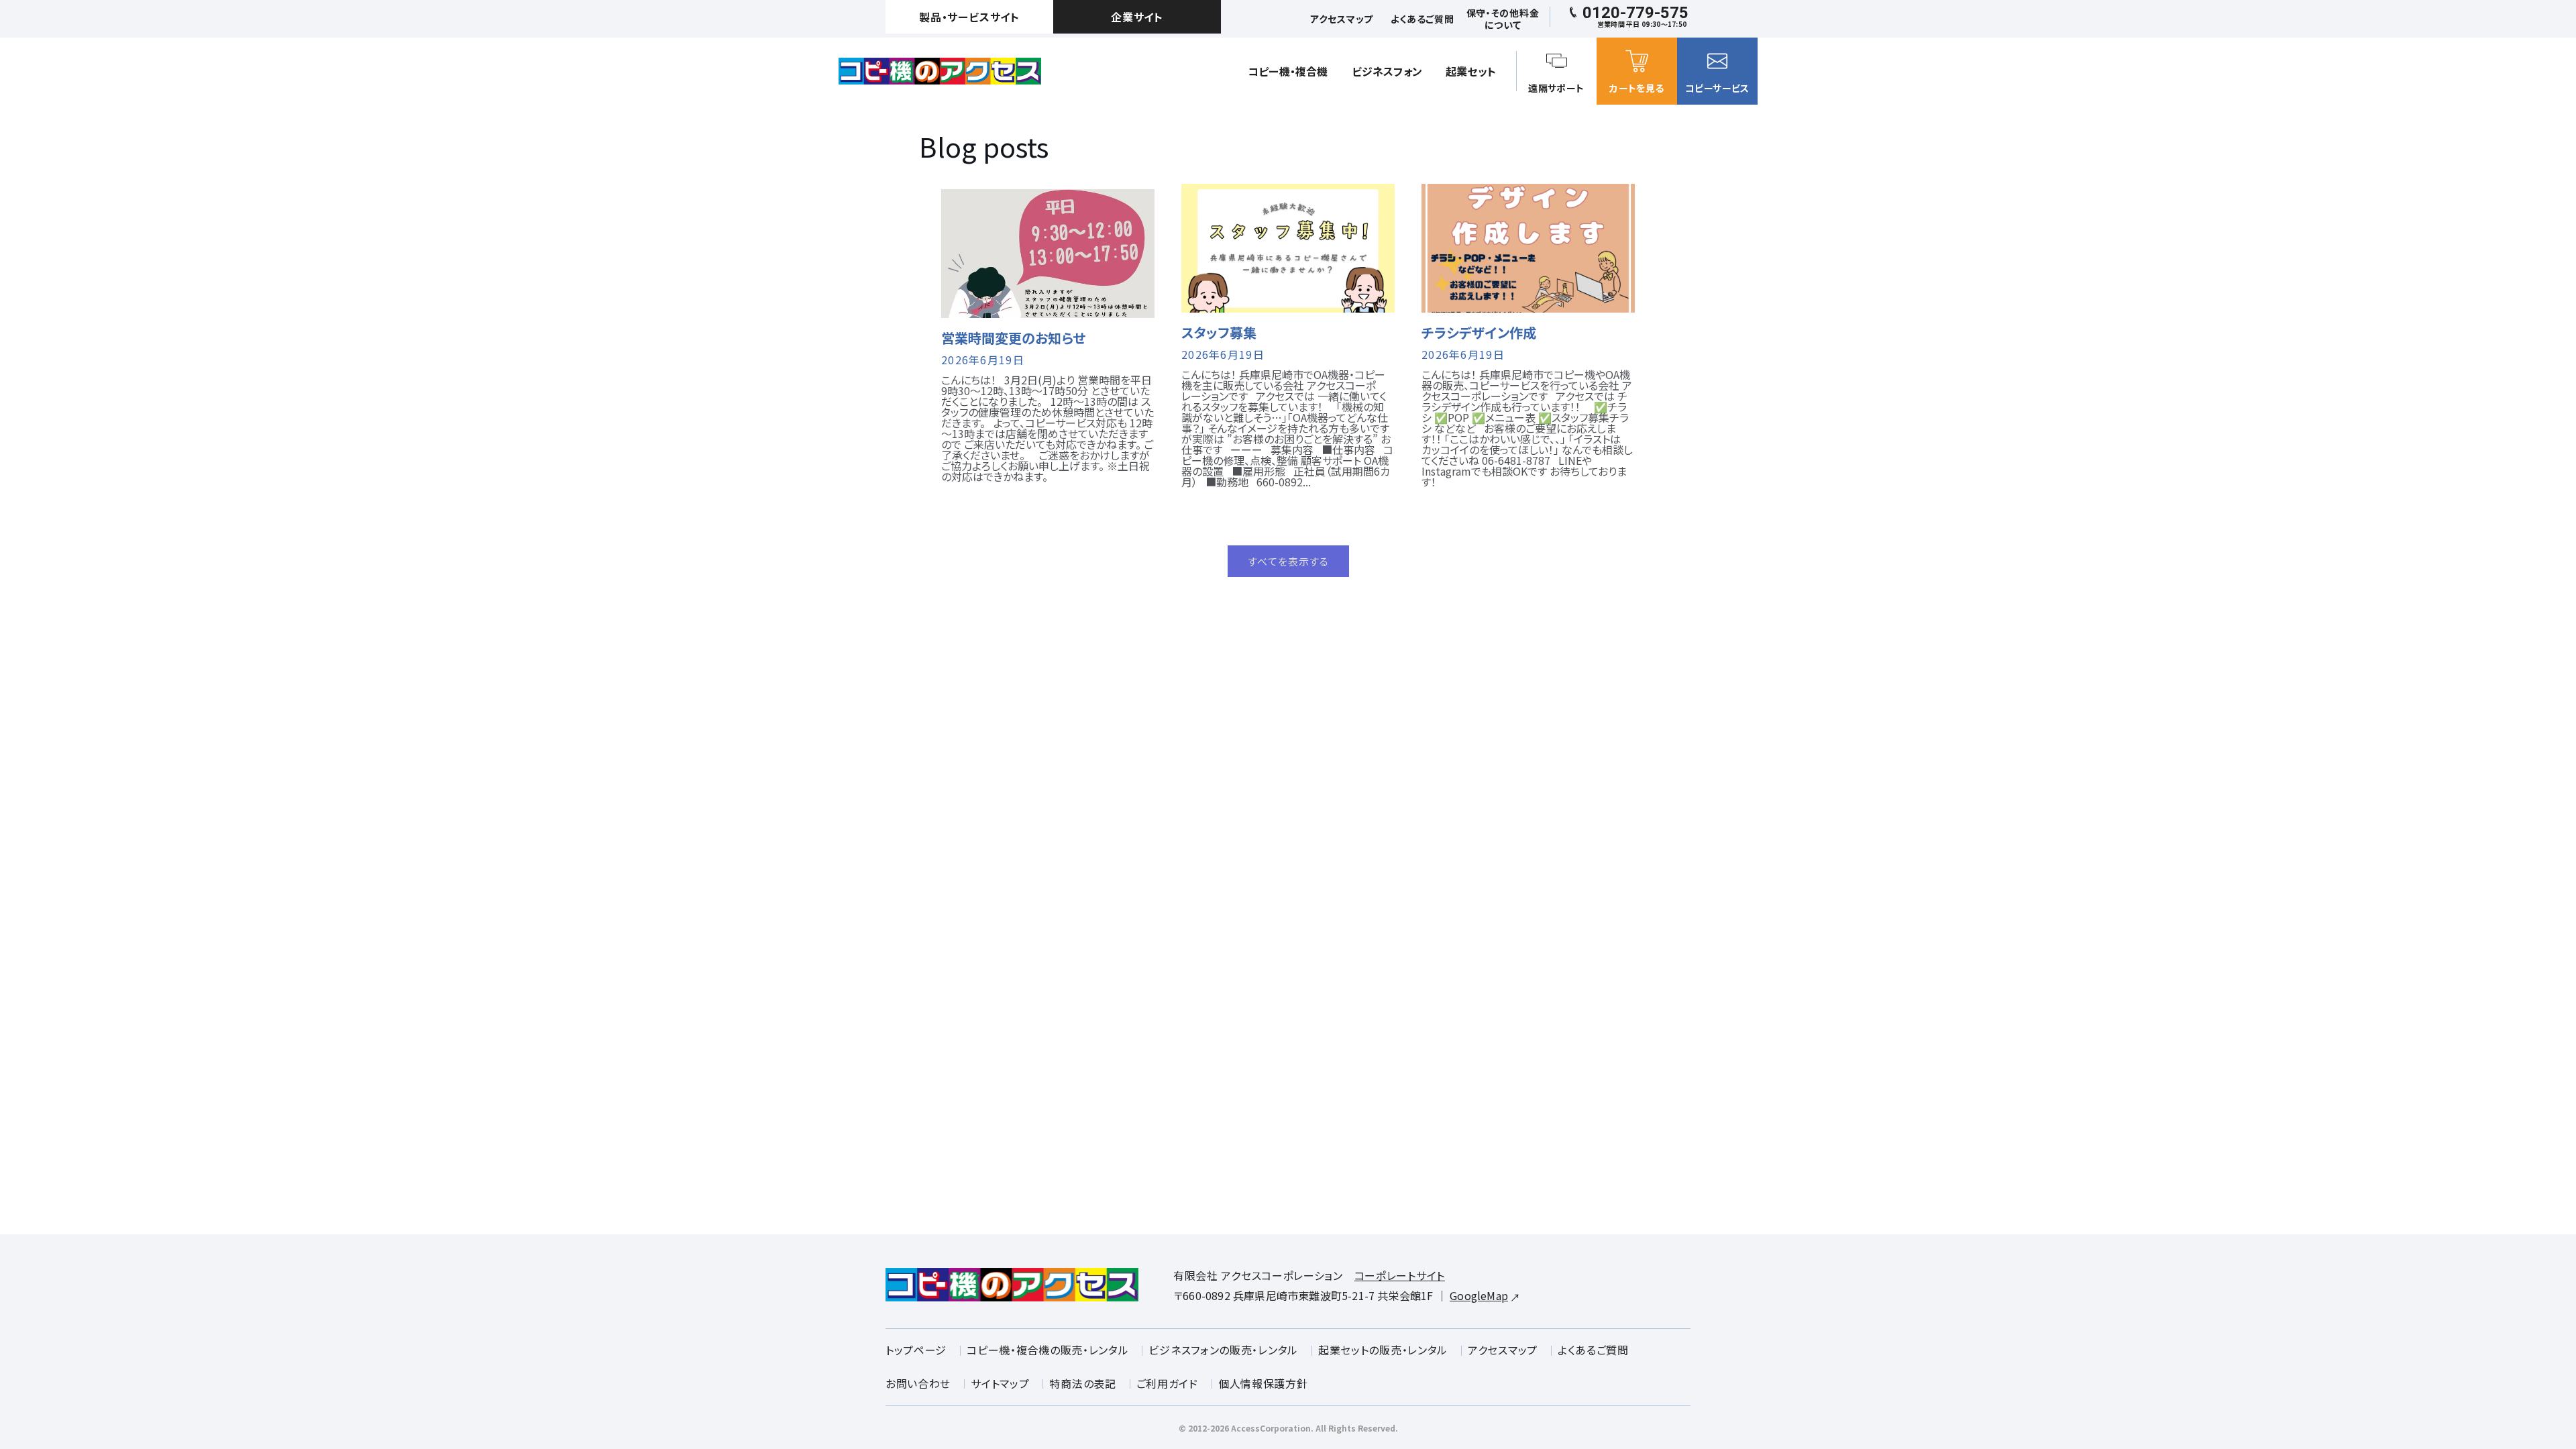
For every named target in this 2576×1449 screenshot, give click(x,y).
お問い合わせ (918, 1383)
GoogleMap (1479, 1295)
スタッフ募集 (1219, 333)
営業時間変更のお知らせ (1013, 338)
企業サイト (1137, 17)
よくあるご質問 (1593, 1350)
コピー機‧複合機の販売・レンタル (1048, 1350)
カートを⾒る (1636, 88)
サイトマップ (1000, 1383)
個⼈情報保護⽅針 (1263, 1383)
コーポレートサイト (1400, 1275)
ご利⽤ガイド (1167, 1383)
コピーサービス (1717, 88)
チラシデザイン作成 (1479, 333)
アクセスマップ (1503, 1350)
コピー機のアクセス (940, 71)
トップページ (916, 1350)
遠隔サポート (1556, 88)
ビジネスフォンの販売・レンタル (1223, 1350)
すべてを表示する (1288, 561)
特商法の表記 (1082, 1383)
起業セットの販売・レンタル (1383, 1350)
